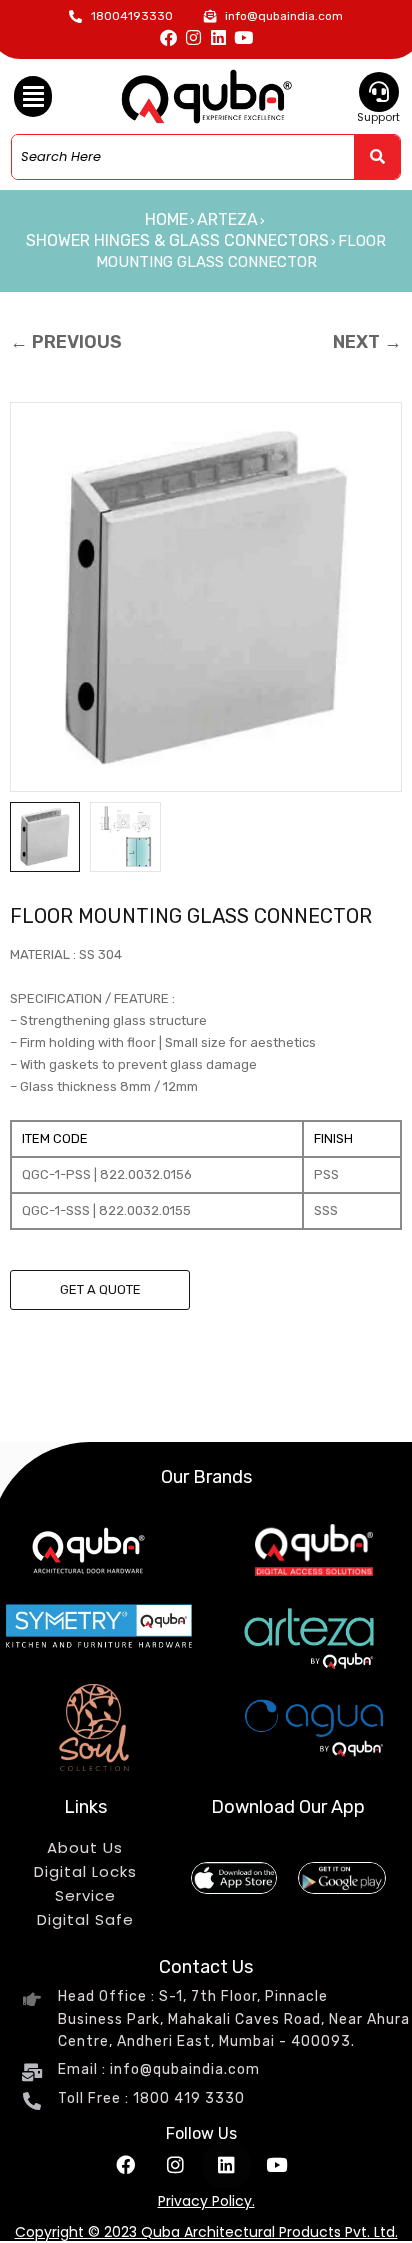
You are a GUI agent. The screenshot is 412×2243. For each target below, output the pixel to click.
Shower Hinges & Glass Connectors (177, 240)
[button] (33, 97)
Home (166, 219)
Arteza (227, 219)
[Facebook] (168, 37)
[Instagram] (193, 37)
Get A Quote (100, 1289)
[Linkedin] (218, 37)
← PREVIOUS (66, 342)
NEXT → (367, 342)
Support (378, 117)
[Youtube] (243, 37)
